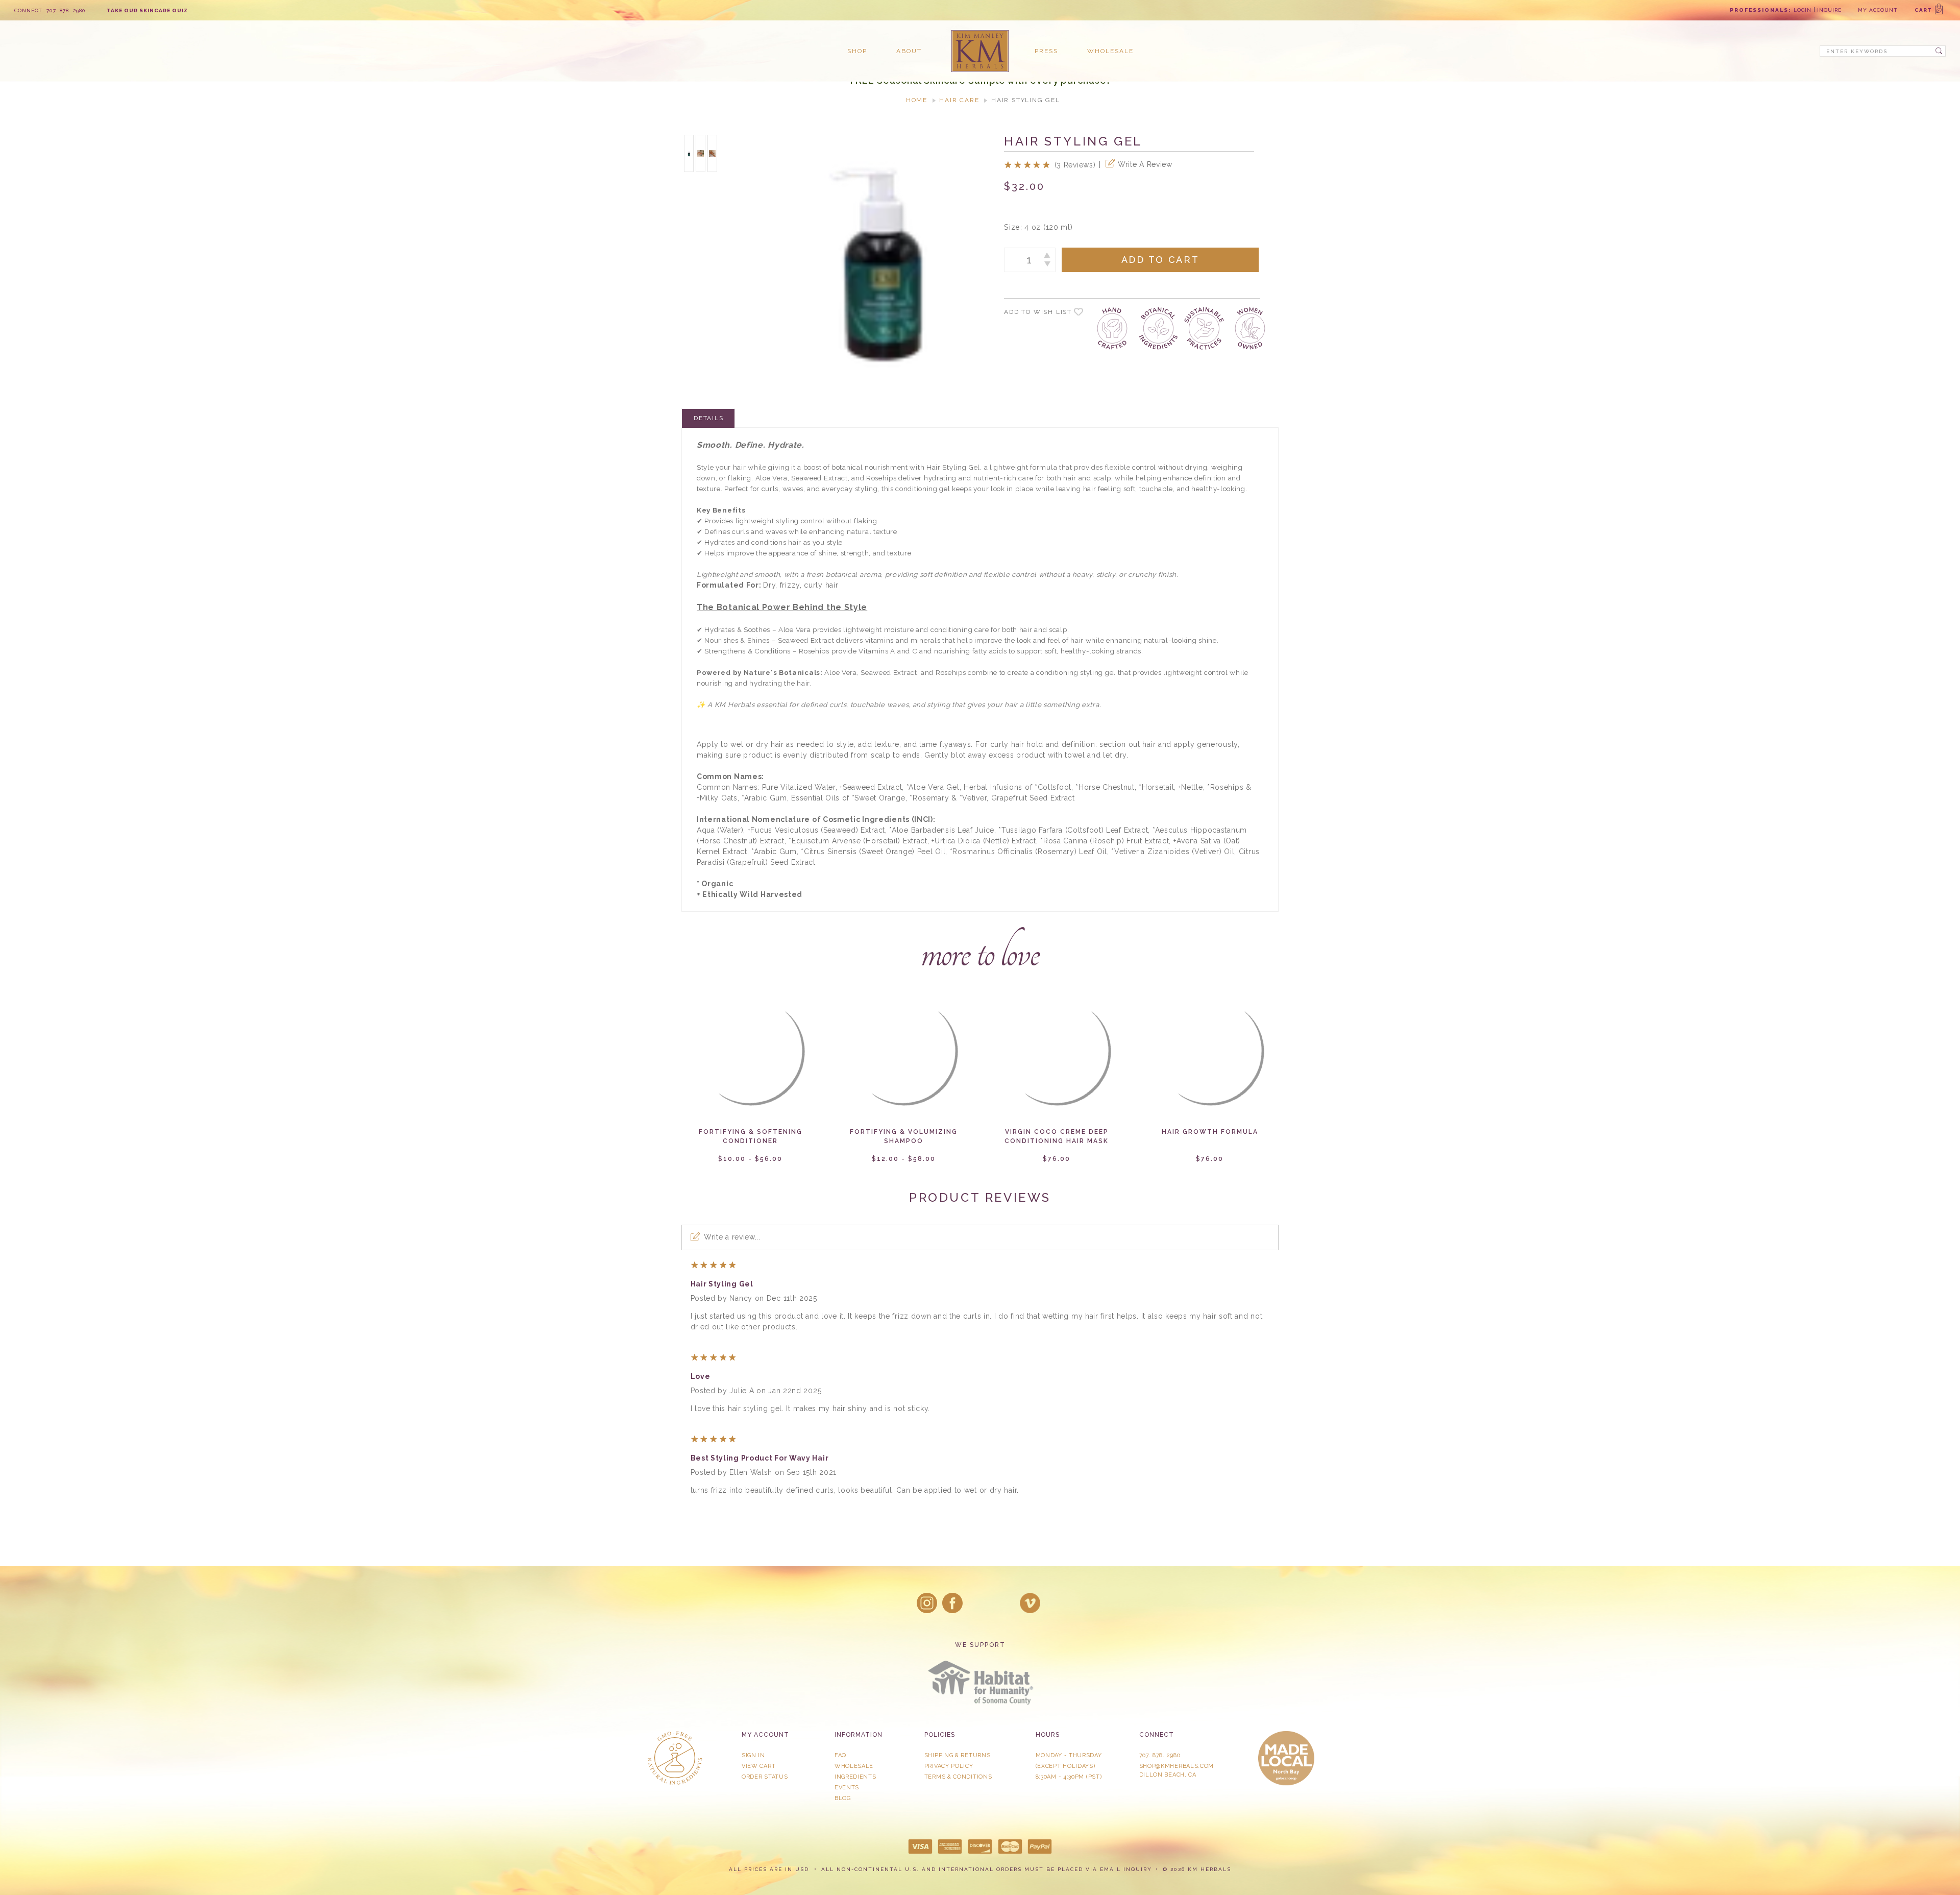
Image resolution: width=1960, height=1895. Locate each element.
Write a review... (732, 1237)
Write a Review (1145, 164)
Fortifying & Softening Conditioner (751, 1136)
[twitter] (978, 1603)
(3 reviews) (1075, 165)
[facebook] (952, 1603)
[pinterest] (1004, 1603)
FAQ (840, 1755)
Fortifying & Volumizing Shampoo (904, 1136)
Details (709, 418)
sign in (753, 1755)
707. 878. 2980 (1160, 1755)
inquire (1829, 10)
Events (847, 1788)
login (1803, 10)
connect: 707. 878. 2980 (50, 10)
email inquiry (1126, 1869)
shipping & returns (958, 1755)
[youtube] (1030, 1603)
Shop (857, 51)
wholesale (1110, 51)
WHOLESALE (854, 1766)
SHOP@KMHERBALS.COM (1177, 1766)
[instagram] (927, 1603)
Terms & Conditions (958, 1777)
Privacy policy (949, 1766)
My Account (1878, 10)
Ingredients (855, 1777)
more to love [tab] (980, 953)
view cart (758, 1766)
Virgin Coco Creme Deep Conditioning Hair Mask (1057, 1136)
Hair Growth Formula (1210, 1132)
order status (765, 1777)
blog (843, 1798)
